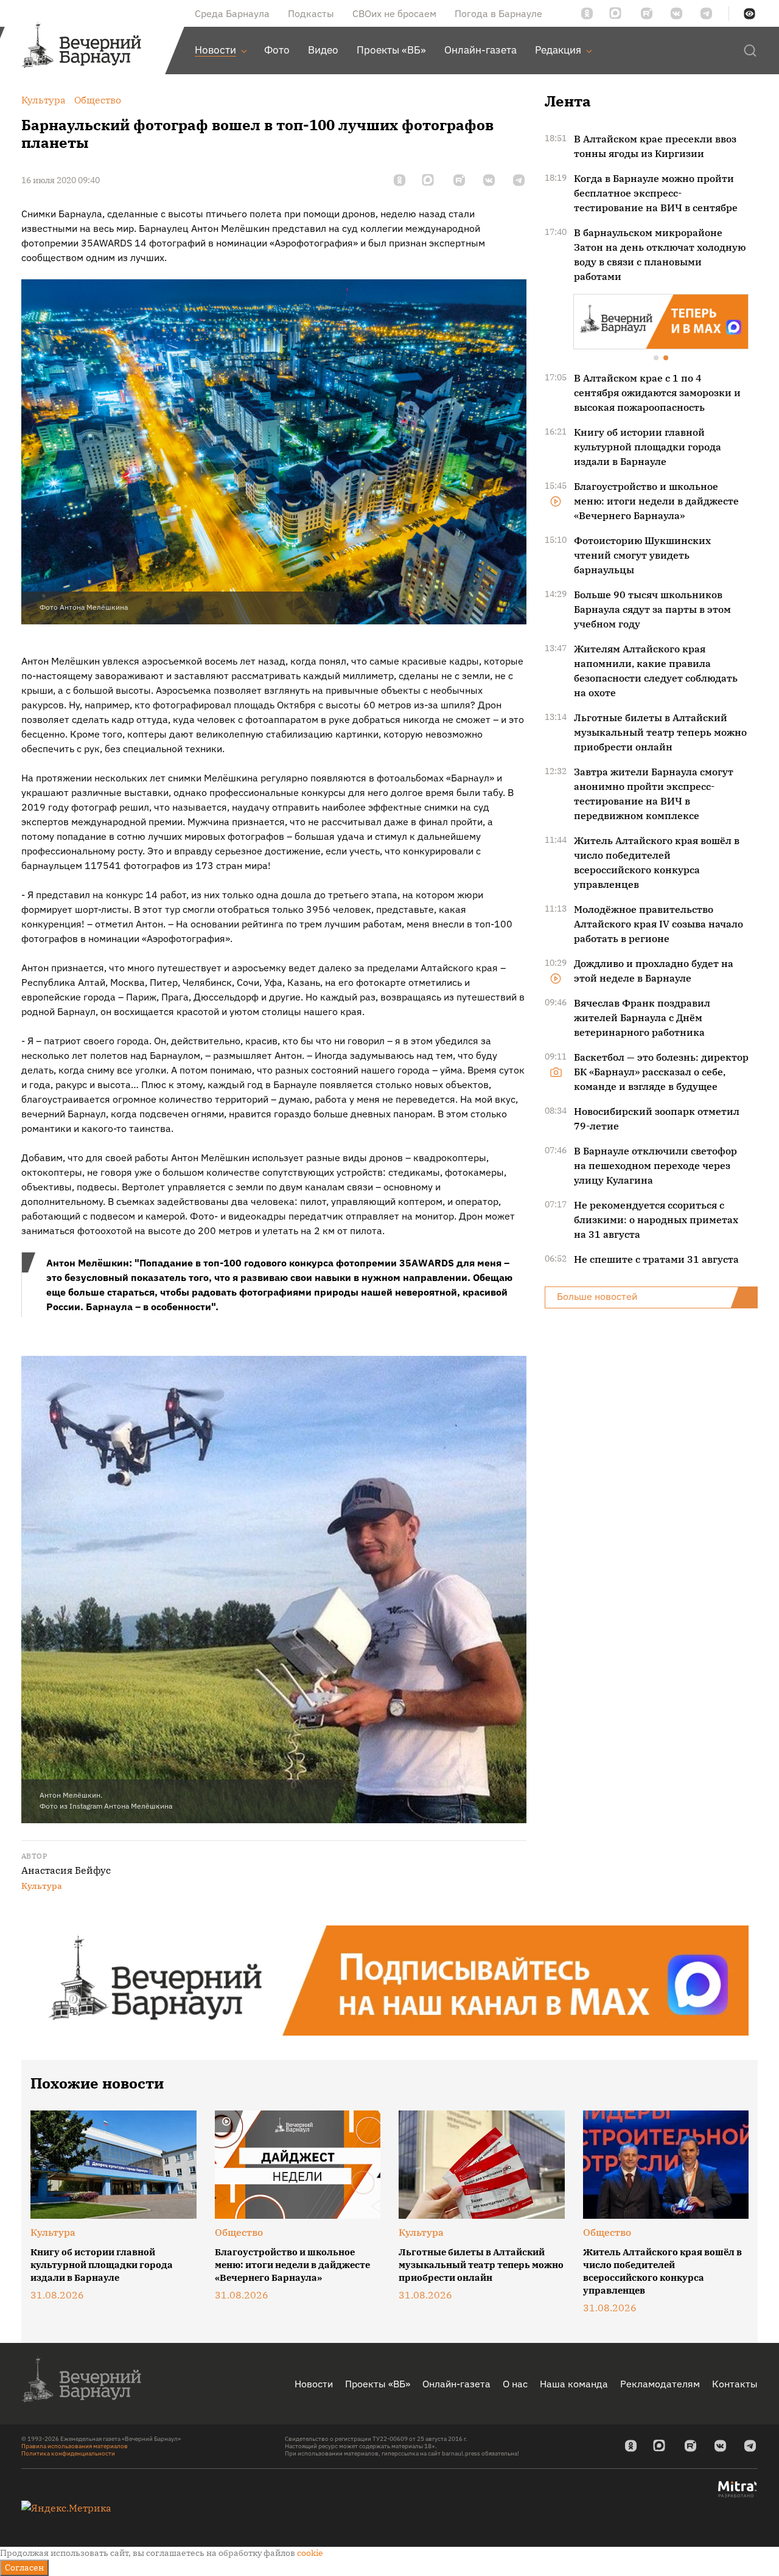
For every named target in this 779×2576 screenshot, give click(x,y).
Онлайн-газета (456, 2384)
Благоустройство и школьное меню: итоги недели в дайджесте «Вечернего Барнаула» (656, 500)
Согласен (24, 2567)
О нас (515, 2384)
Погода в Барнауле (498, 13)
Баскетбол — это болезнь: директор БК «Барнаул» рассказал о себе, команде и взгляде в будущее (661, 1070)
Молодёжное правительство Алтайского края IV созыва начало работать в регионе (658, 923)
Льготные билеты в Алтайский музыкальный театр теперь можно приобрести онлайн (660, 731)
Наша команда (574, 2384)
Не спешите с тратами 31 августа (656, 1258)
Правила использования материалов (75, 2446)
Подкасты (311, 13)
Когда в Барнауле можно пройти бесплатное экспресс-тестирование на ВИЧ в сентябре (656, 193)
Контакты (735, 2384)
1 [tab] (657, 358)
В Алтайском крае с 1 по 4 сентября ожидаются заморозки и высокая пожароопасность (657, 391)
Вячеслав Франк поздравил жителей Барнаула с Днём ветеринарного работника (642, 1016)
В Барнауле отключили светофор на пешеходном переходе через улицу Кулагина (655, 1164)
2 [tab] (666, 358)
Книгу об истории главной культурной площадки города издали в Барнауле (648, 445)
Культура (42, 1886)
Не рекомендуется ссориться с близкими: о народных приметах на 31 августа (656, 1218)
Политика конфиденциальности (68, 2453)
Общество (239, 2232)
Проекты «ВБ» (378, 2384)
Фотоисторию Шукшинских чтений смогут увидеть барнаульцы (642, 554)
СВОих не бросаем (394, 13)
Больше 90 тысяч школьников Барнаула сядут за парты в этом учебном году (652, 608)
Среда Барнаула (232, 13)
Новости (314, 2384)
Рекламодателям (660, 2384)
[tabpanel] (661, 321)
